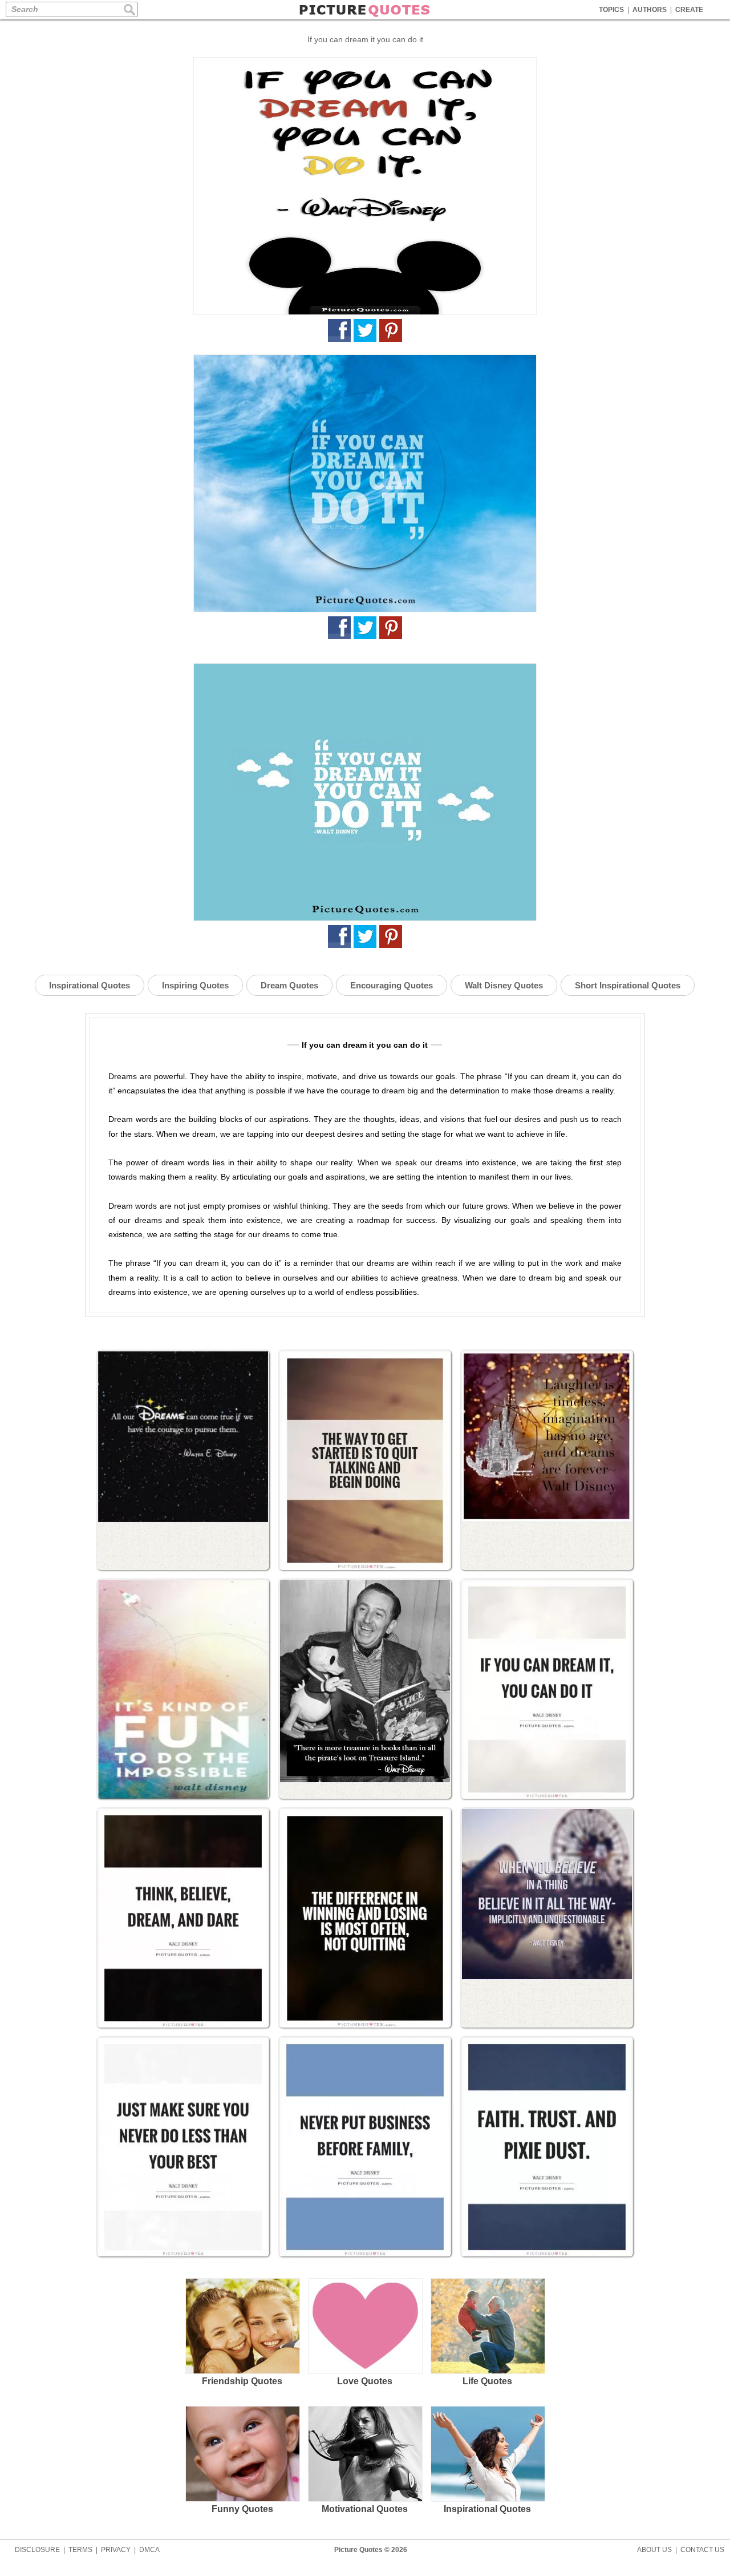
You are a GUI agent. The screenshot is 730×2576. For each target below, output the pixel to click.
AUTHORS (650, 10)
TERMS (80, 2550)
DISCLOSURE (37, 2550)
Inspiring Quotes (195, 985)
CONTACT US (702, 2550)
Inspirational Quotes (90, 985)
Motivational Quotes (365, 2509)
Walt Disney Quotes (504, 985)
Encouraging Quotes (392, 985)
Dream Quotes (289, 985)
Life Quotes (487, 2381)
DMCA (149, 2550)
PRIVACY (116, 2550)
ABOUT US (654, 2550)
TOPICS (611, 10)
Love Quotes (365, 2381)
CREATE (689, 10)
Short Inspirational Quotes (628, 985)
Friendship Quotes (242, 2381)
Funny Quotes (242, 2509)
